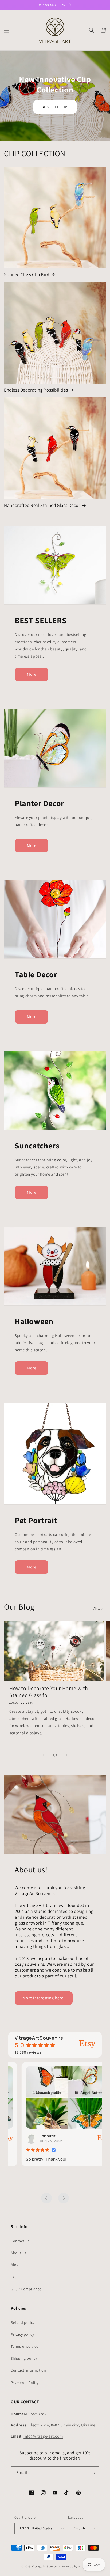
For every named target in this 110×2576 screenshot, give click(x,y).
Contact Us (20, 2241)
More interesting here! (44, 1998)
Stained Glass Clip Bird (27, 275)
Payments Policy (25, 2383)
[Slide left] (43, 1755)
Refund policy (23, 2322)
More (32, 674)
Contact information (28, 2370)
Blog (15, 2265)
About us (19, 2253)
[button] (7, 30)
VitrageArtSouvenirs (46, 2566)
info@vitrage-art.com (43, 2436)
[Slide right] (67, 1755)
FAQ (14, 2277)
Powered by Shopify (75, 2566)
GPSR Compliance (26, 2289)
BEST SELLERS (55, 107)
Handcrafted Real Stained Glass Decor (42, 505)
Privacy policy (22, 2334)
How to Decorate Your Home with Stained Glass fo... (49, 1692)
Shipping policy (24, 2358)
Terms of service (25, 2346)
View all (99, 1609)
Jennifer (34, 2136)
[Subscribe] (93, 2473)
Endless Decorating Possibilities (36, 390)
